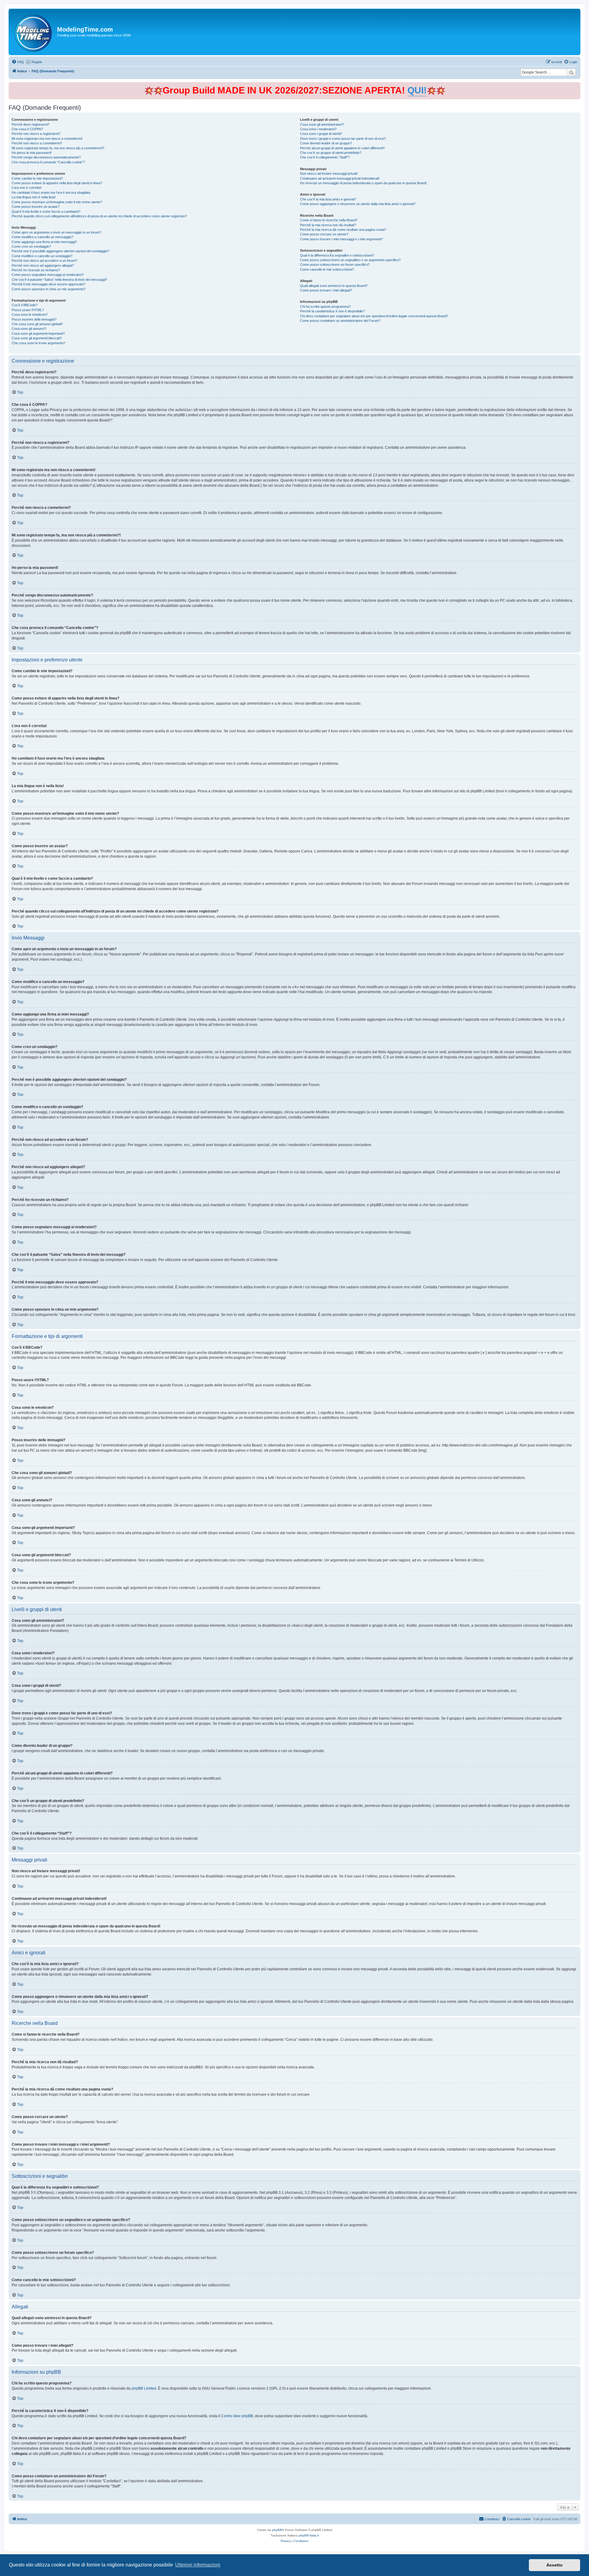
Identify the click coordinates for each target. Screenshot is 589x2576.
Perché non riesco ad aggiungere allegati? (43, 265)
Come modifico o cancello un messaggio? (42, 237)
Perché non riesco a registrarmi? (36, 134)
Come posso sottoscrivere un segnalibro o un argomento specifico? (350, 260)
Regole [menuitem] (37, 62)
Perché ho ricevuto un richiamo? (36, 270)
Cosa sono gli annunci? (29, 329)
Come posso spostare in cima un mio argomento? (49, 289)
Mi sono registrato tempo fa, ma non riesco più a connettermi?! (58, 148)
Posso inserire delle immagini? (34, 319)
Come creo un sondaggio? (31, 246)
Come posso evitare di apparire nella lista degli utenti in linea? (57, 183)
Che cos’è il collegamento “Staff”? (325, 157)
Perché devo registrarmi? (31, 124)
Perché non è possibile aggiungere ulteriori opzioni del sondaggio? (60, 251)
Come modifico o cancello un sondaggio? (42, 256)
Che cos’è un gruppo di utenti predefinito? (331, 153)
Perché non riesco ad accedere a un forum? (44, 261)
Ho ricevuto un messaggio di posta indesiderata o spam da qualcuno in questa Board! (363, 183)
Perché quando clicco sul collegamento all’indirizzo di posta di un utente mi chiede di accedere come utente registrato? (99, 216)
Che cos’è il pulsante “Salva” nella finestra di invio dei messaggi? (59, 280)
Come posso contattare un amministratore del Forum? (340, 321)
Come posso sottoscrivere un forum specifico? (335, 265)
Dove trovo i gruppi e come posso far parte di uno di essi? (343, 139)
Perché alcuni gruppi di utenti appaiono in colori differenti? (342, 148)
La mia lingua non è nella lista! (34, 197)
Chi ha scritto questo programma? (325, 307)
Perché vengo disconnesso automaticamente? (46, 157)
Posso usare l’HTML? (28, 310)
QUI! (417, 90)
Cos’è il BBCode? (25, 305)
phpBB (277, 2530)
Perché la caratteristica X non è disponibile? (332, 311)
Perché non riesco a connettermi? (37, 143)
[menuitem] (18, 62)
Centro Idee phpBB (237, 2416)
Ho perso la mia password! (32, 153)
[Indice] (34, 32)
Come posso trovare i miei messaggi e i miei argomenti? (341, 239)
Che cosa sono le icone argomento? (38, 343)
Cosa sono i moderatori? (318, 129)
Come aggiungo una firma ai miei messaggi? (44, 242)
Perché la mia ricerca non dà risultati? (328, 225)
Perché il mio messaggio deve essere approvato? (48, 284)
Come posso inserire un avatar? (36, 207)
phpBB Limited (144, 2388)
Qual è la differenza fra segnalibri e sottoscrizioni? (337, 255)
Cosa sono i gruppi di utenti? (321, 134)
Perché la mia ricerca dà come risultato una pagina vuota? (343, 230)
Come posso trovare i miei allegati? (326, 290)
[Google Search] (571, 72)
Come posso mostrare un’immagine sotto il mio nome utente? (57, 202)
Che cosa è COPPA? (27, 129)
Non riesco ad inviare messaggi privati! (329, 173)
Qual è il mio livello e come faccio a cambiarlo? (46, 211)
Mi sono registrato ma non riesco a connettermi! (47, 139)
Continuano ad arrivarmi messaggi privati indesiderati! (340, 178)
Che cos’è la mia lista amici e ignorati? (328, 199)
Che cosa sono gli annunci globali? (37, 324)
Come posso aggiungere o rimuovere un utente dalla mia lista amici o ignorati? (358, 204)
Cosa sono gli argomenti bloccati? (37, 338)
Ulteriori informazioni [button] (198, 2565)
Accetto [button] (554, 2565)
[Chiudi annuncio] (576, 86)
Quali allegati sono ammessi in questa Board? (334, 286)
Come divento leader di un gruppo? (326, 143)
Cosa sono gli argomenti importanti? (38, 333)
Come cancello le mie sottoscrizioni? (327, 269)
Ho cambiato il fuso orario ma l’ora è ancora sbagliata (51, 192)
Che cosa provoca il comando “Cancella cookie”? (48, 162)
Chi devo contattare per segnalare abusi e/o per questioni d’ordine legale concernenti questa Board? (374, 316)
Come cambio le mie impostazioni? (37, 178)
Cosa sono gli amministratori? (322, 124)
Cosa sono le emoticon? (30, 314)
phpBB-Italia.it (309, 2535)
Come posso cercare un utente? (324, 234)
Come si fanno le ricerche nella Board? (329, 220)
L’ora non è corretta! (27, 188)
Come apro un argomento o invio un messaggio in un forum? (56, 232)
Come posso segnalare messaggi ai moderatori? (48, 275)
